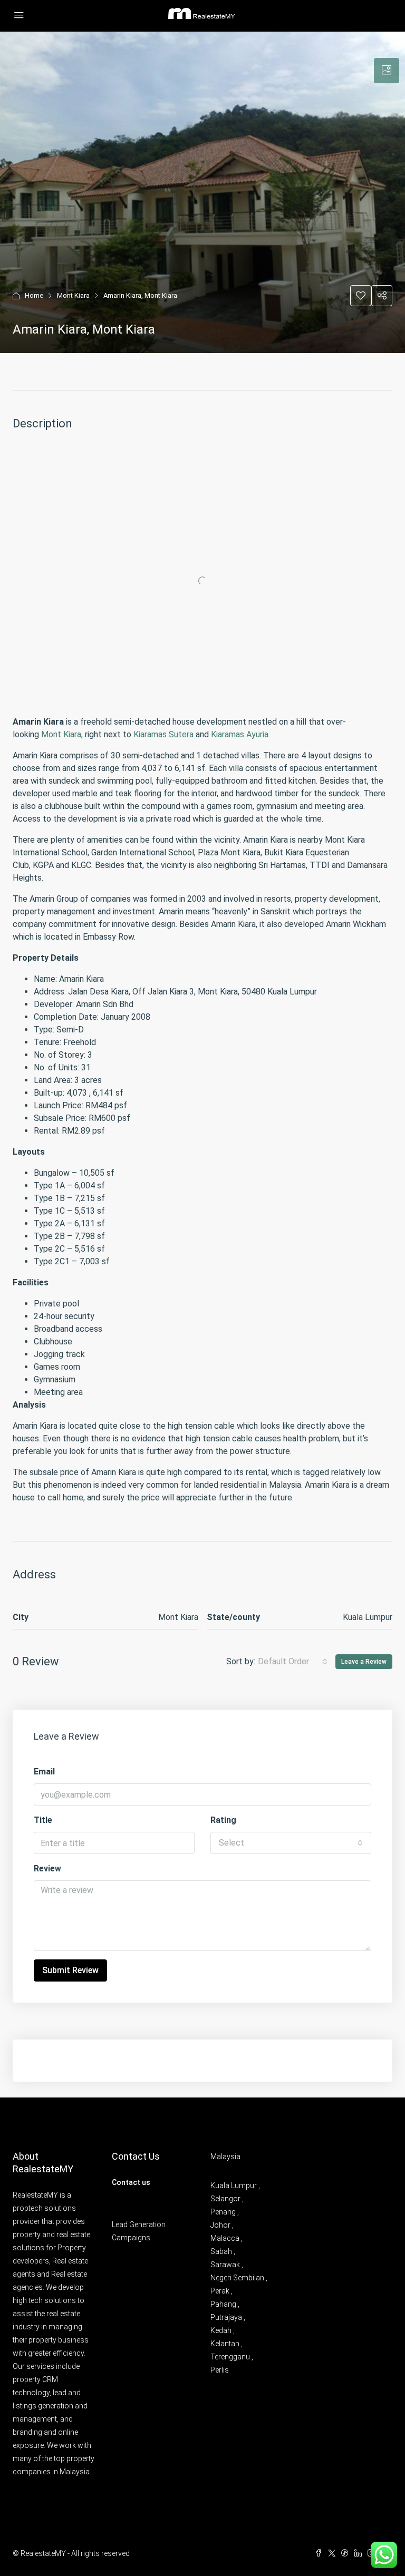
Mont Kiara (73, 295)
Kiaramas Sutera (163, 734)
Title (43, 1820)
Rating (223, 1820)
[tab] (387, 71)
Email (44, 1772)
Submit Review (70, 1970)
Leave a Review (364, 1662)
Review (47, 1868)
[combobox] (293, 1662)
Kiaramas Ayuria (240, 734)
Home (34, 295)
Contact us (131, 2182)
